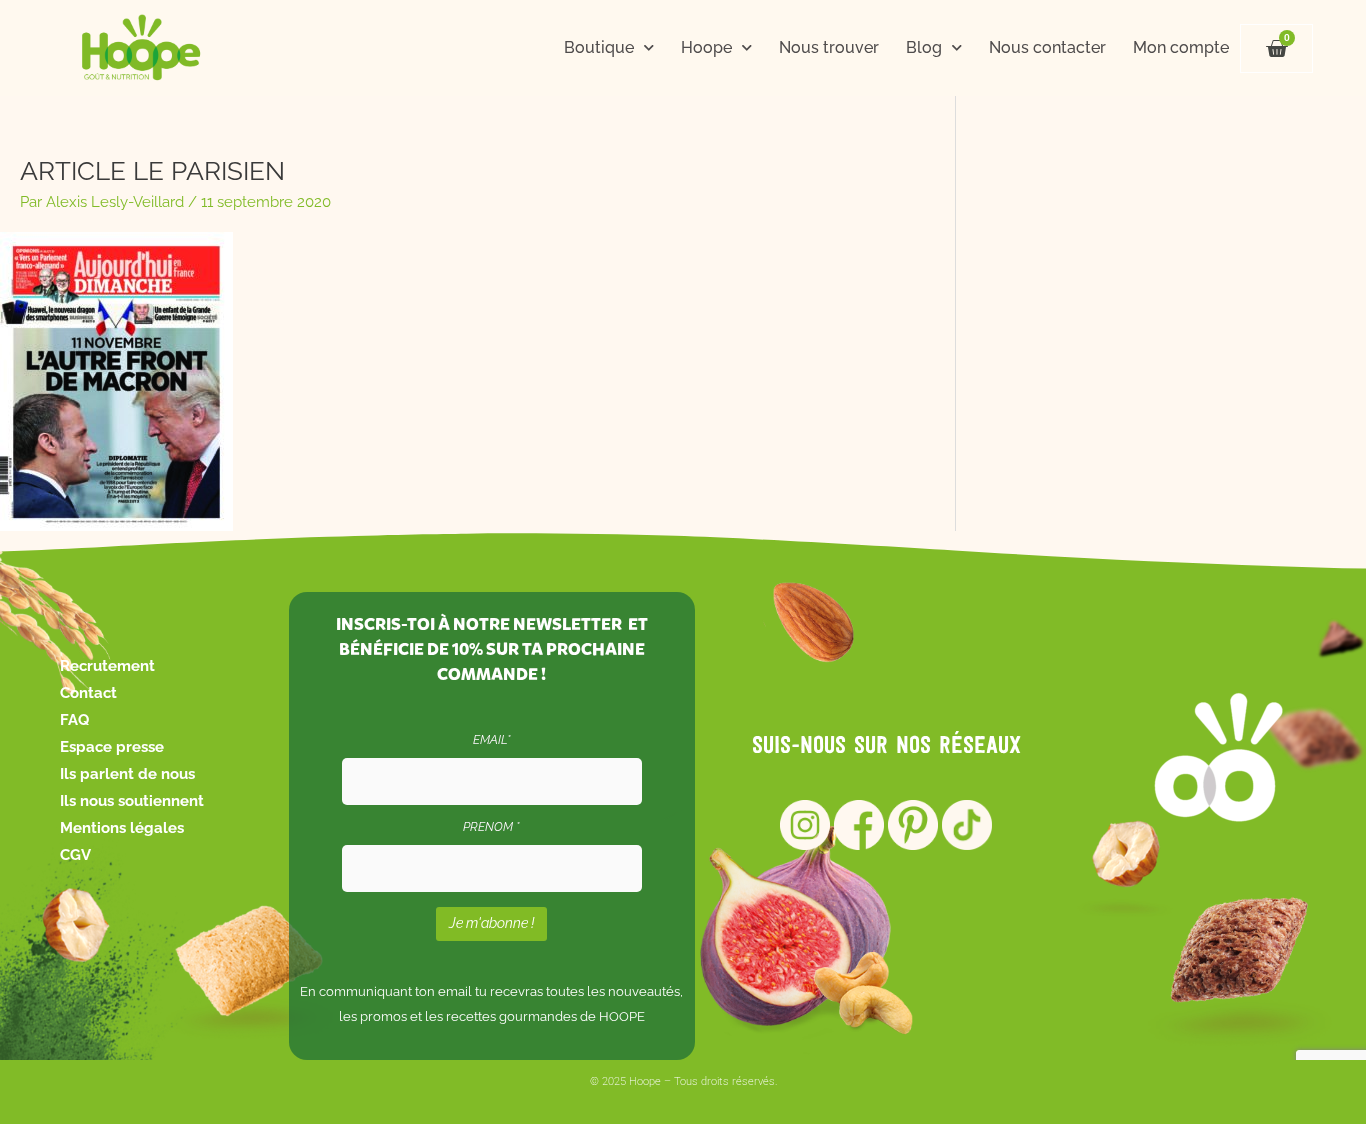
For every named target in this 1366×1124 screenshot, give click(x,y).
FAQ (74, 720)
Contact (88, 693)
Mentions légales (122, 828)
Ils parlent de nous (127, 774)
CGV (75, 855)
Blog (924, 47)
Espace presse (112, 747)
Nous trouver (829, 47)
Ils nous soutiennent (132, 801)
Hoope (706, 47)
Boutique (599, 47)
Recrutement (107, 666)
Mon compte (1181, 47)
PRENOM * (491, 827)
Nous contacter (1047, 47)
